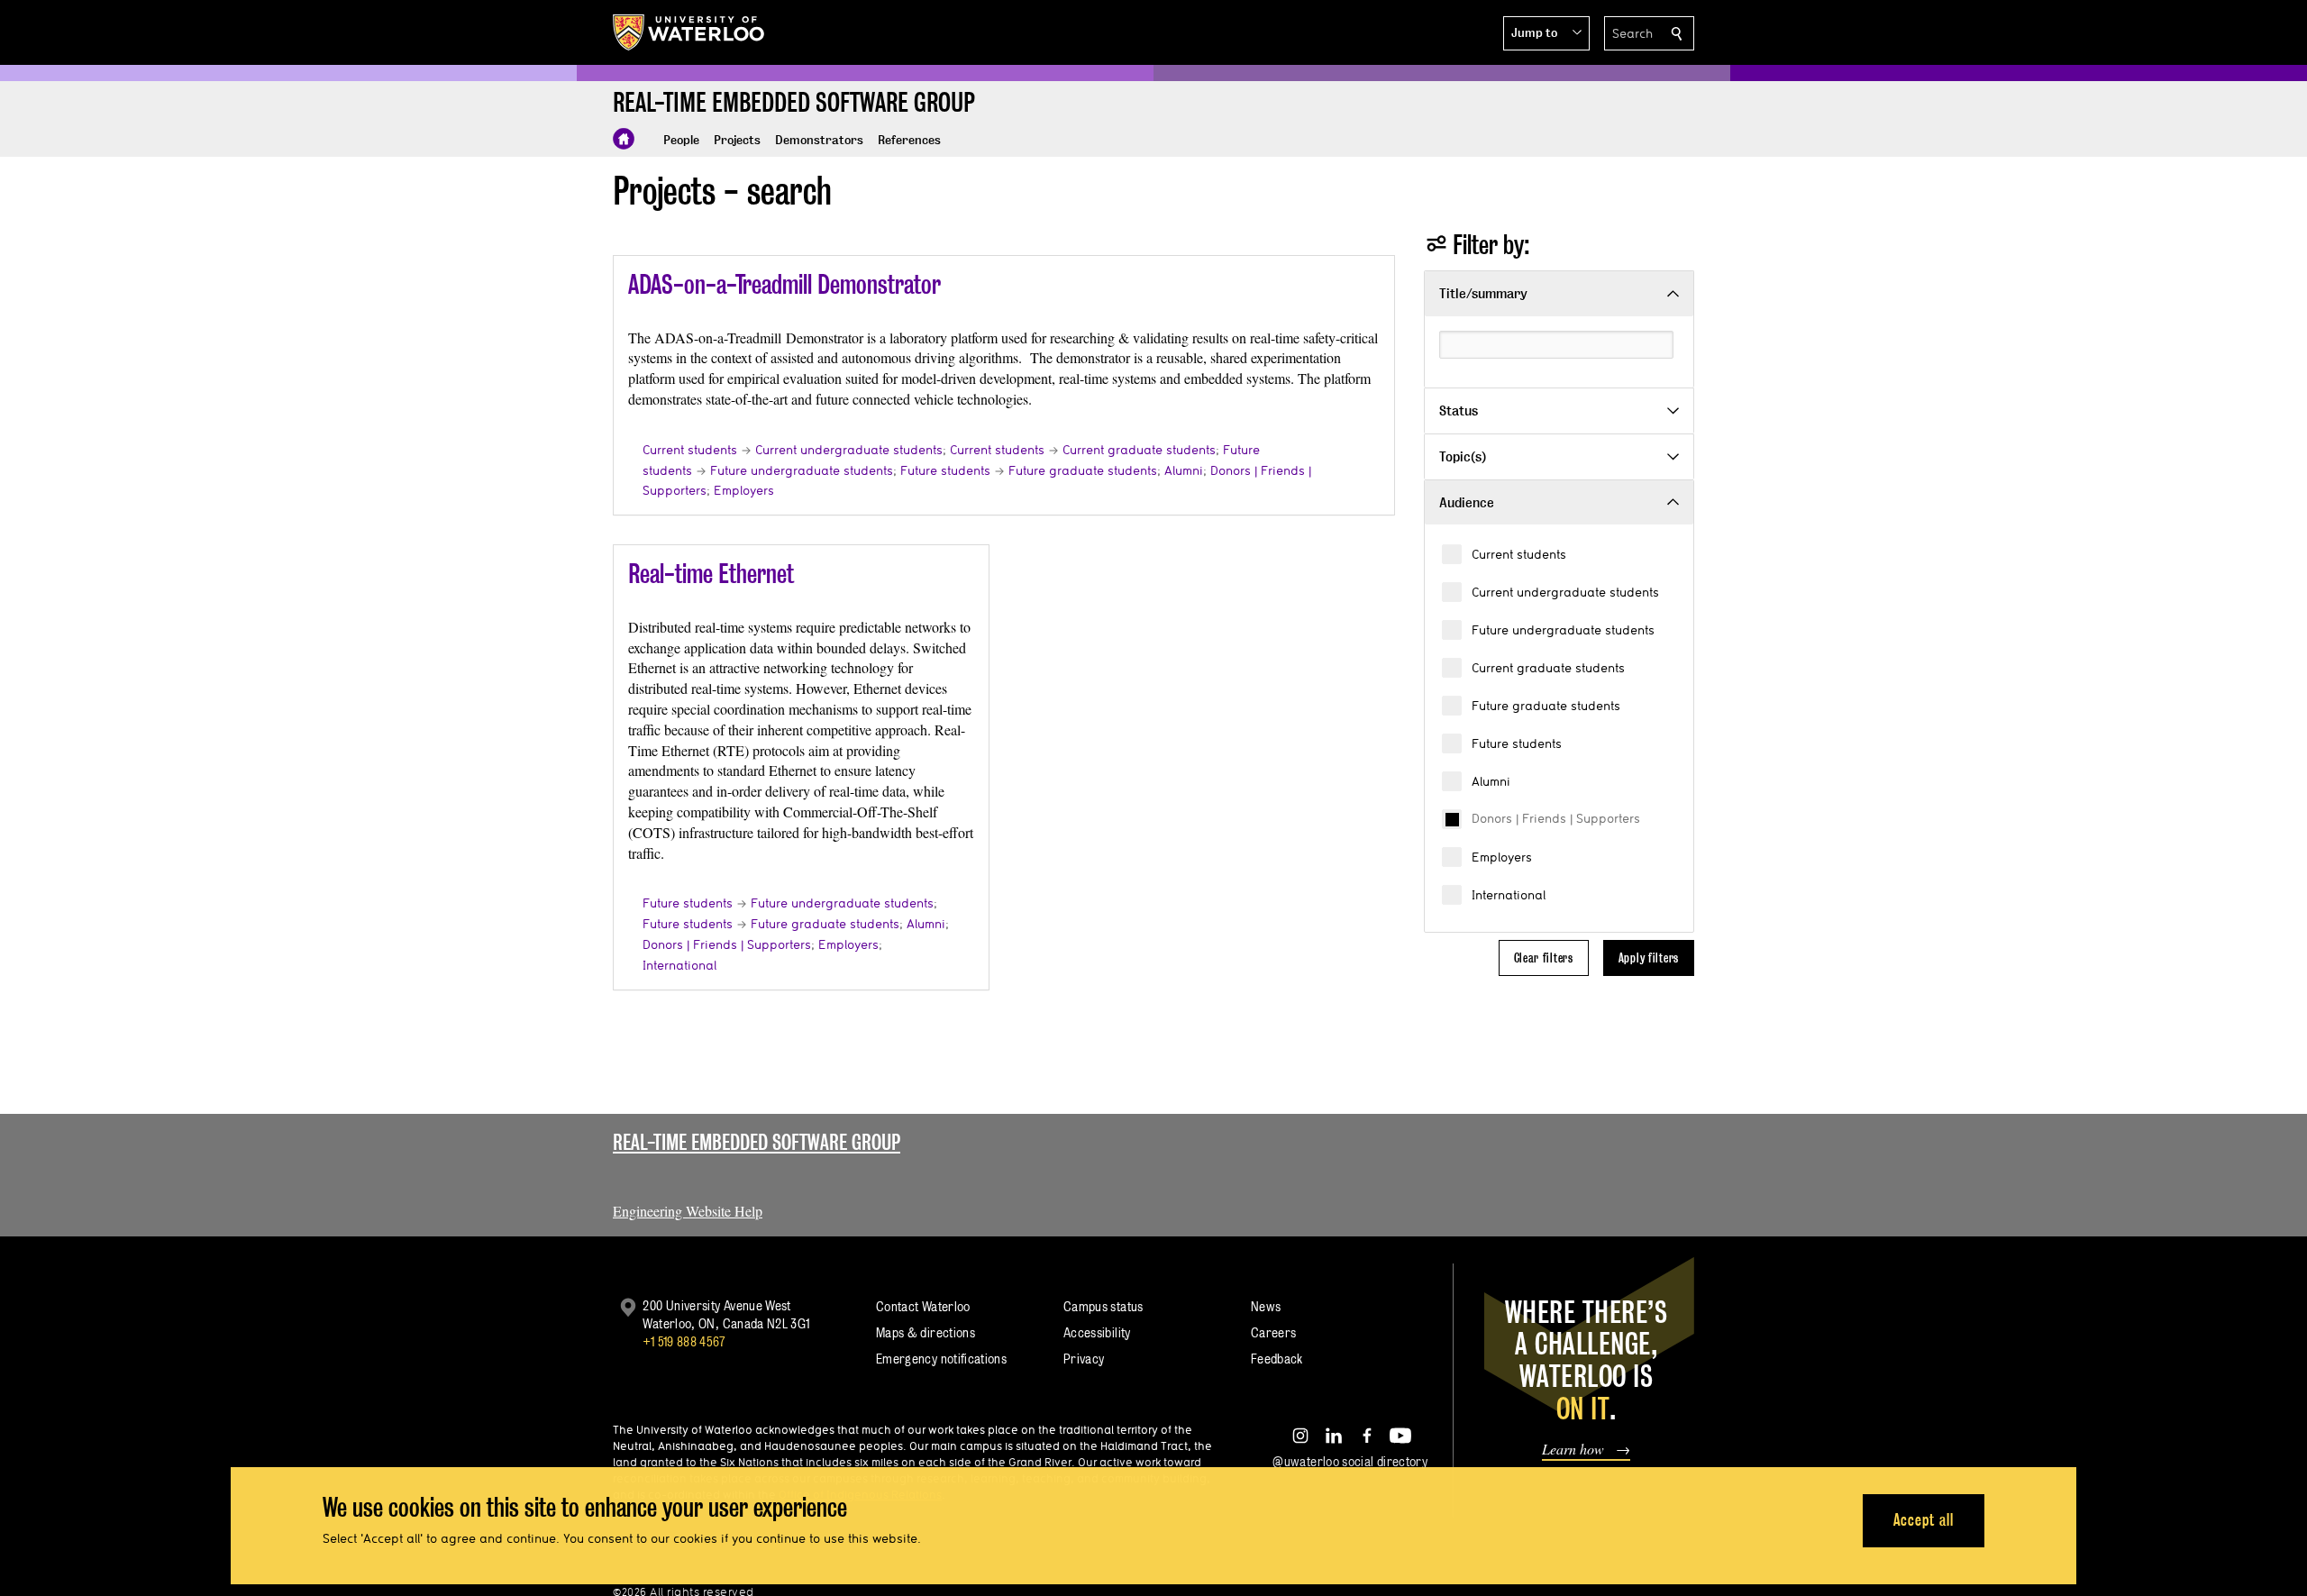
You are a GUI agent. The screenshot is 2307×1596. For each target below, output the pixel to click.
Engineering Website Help (688, 1211)
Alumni (1491, 781)
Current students (1519, 554)
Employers (1502, 857)
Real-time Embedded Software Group (757, 1142)
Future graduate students (1546, 706)
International (1509, 895)
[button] (1546, 33)
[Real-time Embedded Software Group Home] (624, 139)
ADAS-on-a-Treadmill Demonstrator (784, 284)
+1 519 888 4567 (684, 1341)
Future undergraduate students (1563, 630)
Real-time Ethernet (711, 574)
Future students (1517, 743)
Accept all (1924, 1520)
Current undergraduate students (1565, 592)
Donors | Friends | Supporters (1556, 818)
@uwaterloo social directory (1350, 1461)
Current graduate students (1548, 668)
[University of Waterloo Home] (689, 32)
